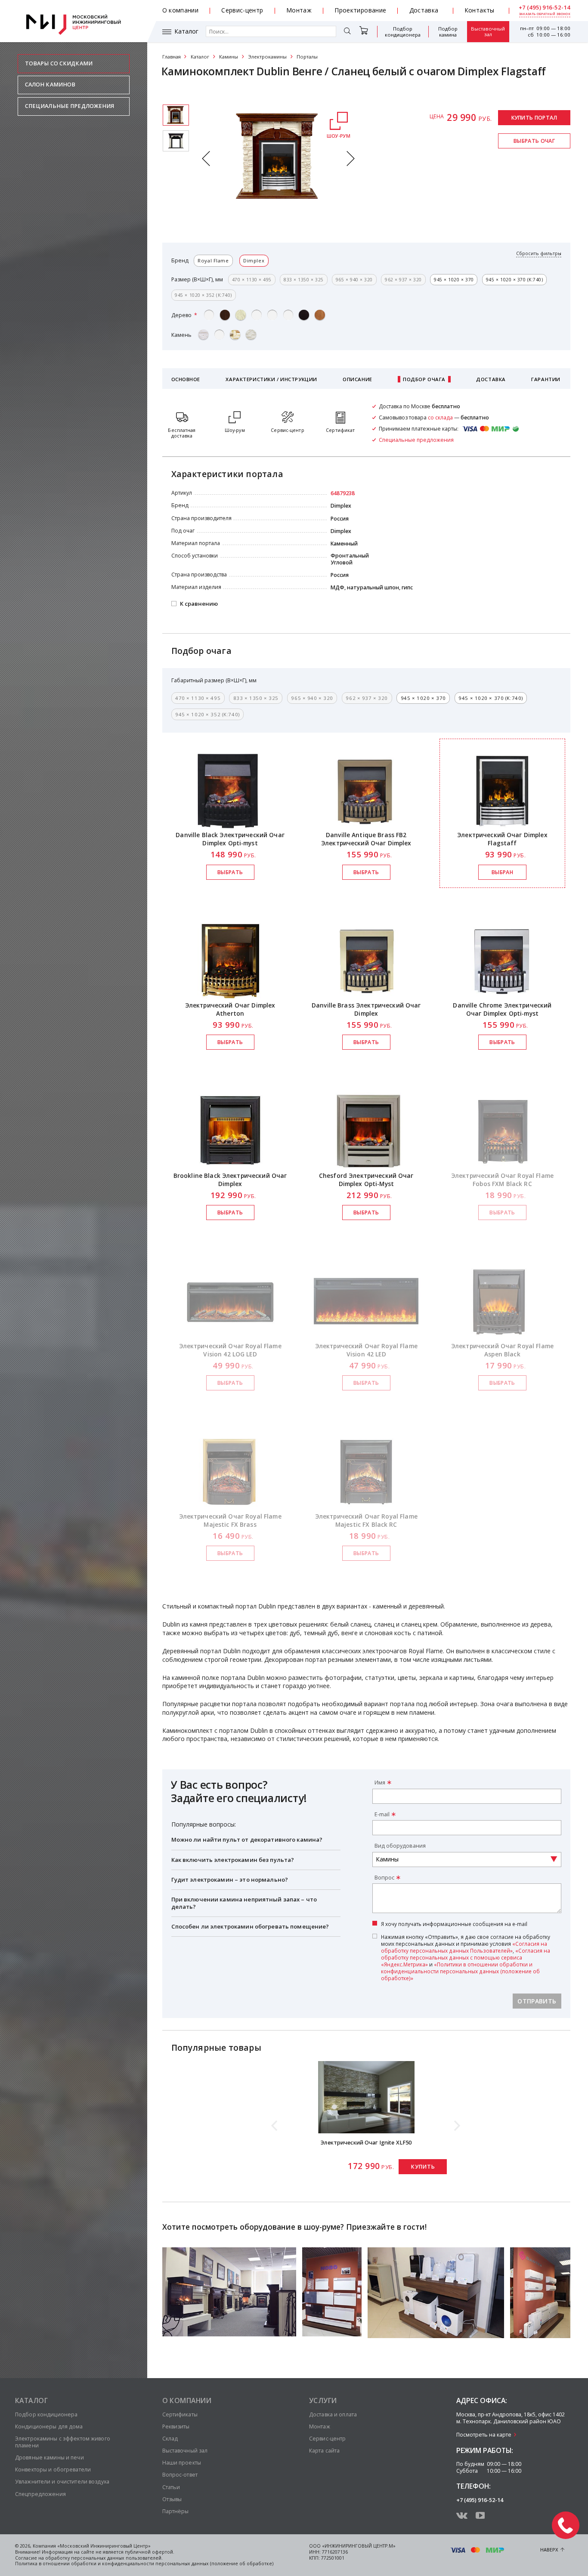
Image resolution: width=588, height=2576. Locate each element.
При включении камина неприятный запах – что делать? (244, 1903)
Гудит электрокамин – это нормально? (230, 1880)
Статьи (171, 2487)
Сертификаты (180, 2414)
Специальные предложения (70, 106)
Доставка (424, 10)
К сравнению (199, 604)
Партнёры (176, 2511)
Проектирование (360, 10)
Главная (172, 57)
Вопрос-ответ (180, 2475)
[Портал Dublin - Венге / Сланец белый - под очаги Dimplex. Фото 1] (176, 141)
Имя (380, 1783)
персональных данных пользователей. (117, 2558)
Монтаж (299, 10)
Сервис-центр (242, 10)
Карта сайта (324, 2451)
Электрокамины (268, 57)
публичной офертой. (150, 2552)
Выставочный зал (488, 32)
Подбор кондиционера (403, 32)
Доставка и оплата (333, 2414)
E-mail (382, 1814)
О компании (181, 10)
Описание (357, 379)
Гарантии (546, 379)
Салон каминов (50, 85)
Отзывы (172, 2499)
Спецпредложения (40, 2494)
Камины (229, 57)
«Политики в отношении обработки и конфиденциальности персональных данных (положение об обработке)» (460, 1971)
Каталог (186, 31)
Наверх (549, 2550)
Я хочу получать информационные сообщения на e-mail (454, 1924)
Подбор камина (448, 32)
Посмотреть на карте (484, 2435)
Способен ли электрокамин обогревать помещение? (250, 1926)
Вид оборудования (400, 1846)
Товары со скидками (59, 63)
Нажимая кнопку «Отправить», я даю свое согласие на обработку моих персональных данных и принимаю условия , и (466, 1957)
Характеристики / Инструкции (271, 379)
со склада (440, 418)
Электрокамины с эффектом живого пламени (63, 2442)
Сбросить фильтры (539, 254)
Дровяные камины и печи (50, 2457)
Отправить (537, 2001)
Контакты (480, 10)
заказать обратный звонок (545, 14)
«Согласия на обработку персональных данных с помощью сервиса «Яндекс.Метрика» (466, 1957)
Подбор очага (424, 379)
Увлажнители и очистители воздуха (62, 2482)
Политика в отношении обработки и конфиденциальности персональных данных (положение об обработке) (144, 2564)
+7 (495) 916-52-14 (545, 8)
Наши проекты (182, 2463)
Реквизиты (176, 2427)
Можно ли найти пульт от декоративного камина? (247, 1840)
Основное (186, 379)
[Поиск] (347, 32)
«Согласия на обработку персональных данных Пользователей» (464, 1947)
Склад (170, 2439)
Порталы (307, 57)
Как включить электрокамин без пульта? (233, 1860)
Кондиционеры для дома (49, 2427)
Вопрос (384, 1878)
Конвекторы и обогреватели (53, 2470)
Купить (423, 2167)
